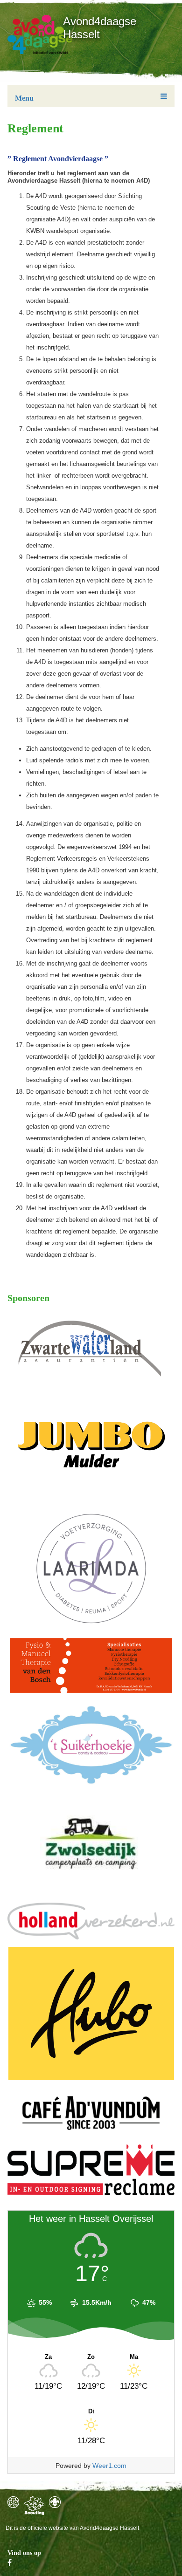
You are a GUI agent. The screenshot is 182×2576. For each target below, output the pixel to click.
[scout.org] (55, 2502)
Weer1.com (109, 2466)
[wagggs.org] (13, 2502)
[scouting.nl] (34, 2506)
